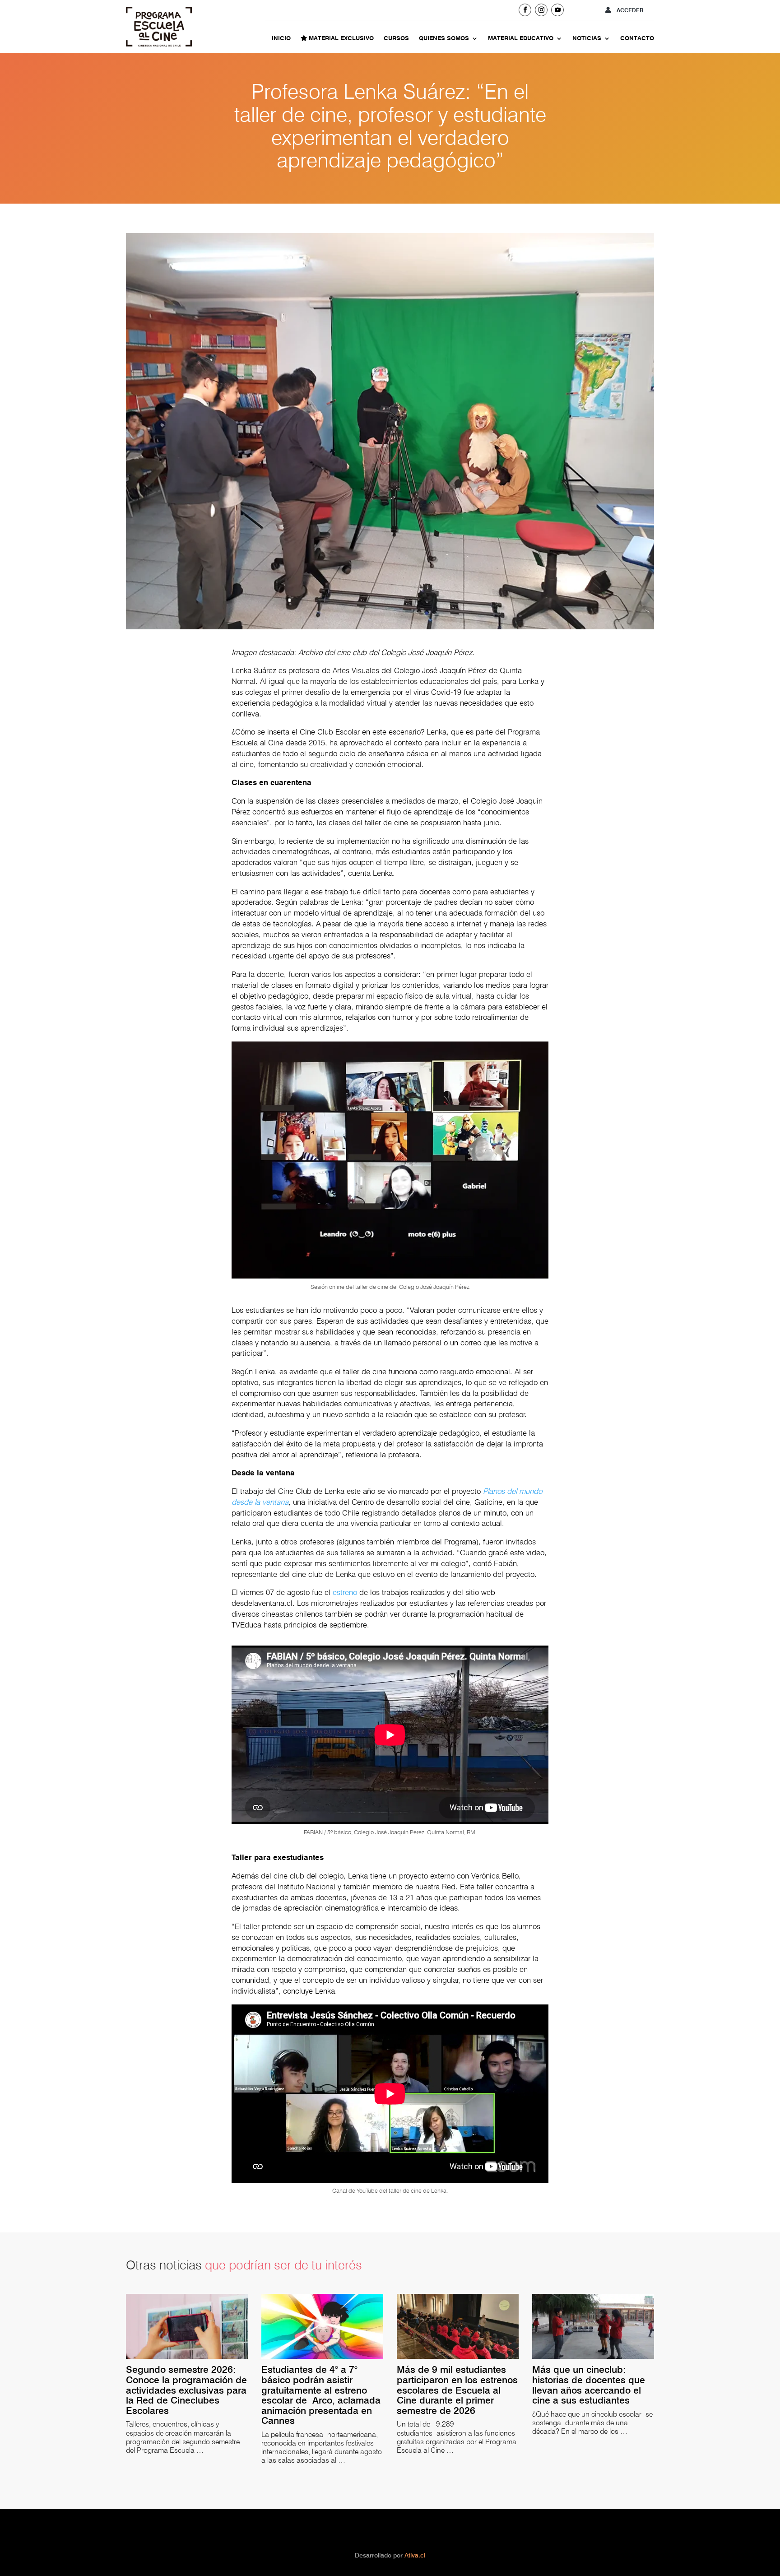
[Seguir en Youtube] (557, 10)
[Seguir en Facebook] (525, 10)
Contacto (637, 38)
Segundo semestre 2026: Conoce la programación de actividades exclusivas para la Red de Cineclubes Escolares (186, 2390)
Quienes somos (444, 38)
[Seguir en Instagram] (541, 10)
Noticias (587, 38)
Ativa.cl (415, 2555)
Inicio (281, 38)
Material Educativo (521, 38)
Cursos (396, 38)
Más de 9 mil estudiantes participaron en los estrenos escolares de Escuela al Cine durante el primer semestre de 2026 (457, 2390)
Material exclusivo (340, 38)
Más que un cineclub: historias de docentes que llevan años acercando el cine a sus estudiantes (589, 2385)
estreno (345, 1592)
